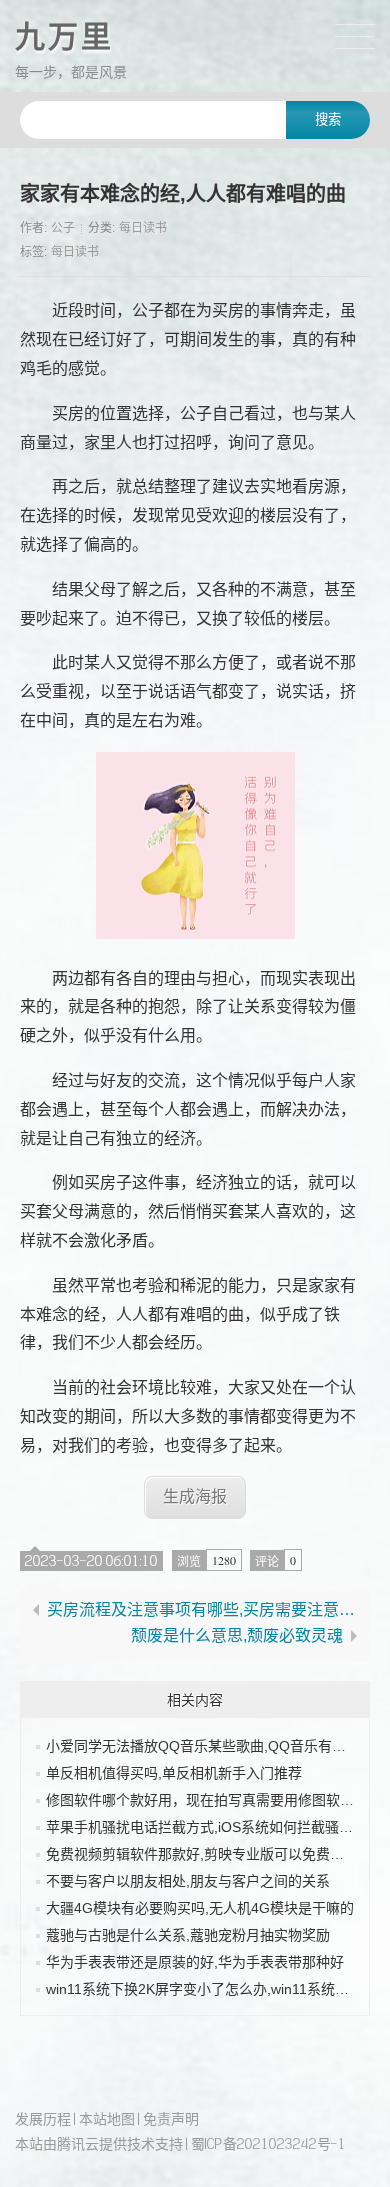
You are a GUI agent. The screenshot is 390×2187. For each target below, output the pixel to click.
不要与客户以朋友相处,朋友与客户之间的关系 (188, 1881)
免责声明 (171, 2118)
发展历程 (43, 2118)
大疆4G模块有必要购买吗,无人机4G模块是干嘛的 (200, 1908)
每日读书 (143, 228)
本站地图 (107, 2118)
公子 (63, 228)
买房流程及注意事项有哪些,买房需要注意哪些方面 (204, 1610)
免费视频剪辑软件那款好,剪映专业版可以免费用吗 (202, 1854)
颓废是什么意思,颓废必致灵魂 (237, 1636)
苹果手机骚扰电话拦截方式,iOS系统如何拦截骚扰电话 (213, 1827)
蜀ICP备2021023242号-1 (268, 2143)
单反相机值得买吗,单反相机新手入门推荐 (174, 1773)
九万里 (64, 36)
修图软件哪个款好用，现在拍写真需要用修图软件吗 (207, 1800)
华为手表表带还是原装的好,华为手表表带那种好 (195, 1962)
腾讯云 (78, 2143)
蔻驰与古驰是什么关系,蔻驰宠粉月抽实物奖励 (188, 1935)
